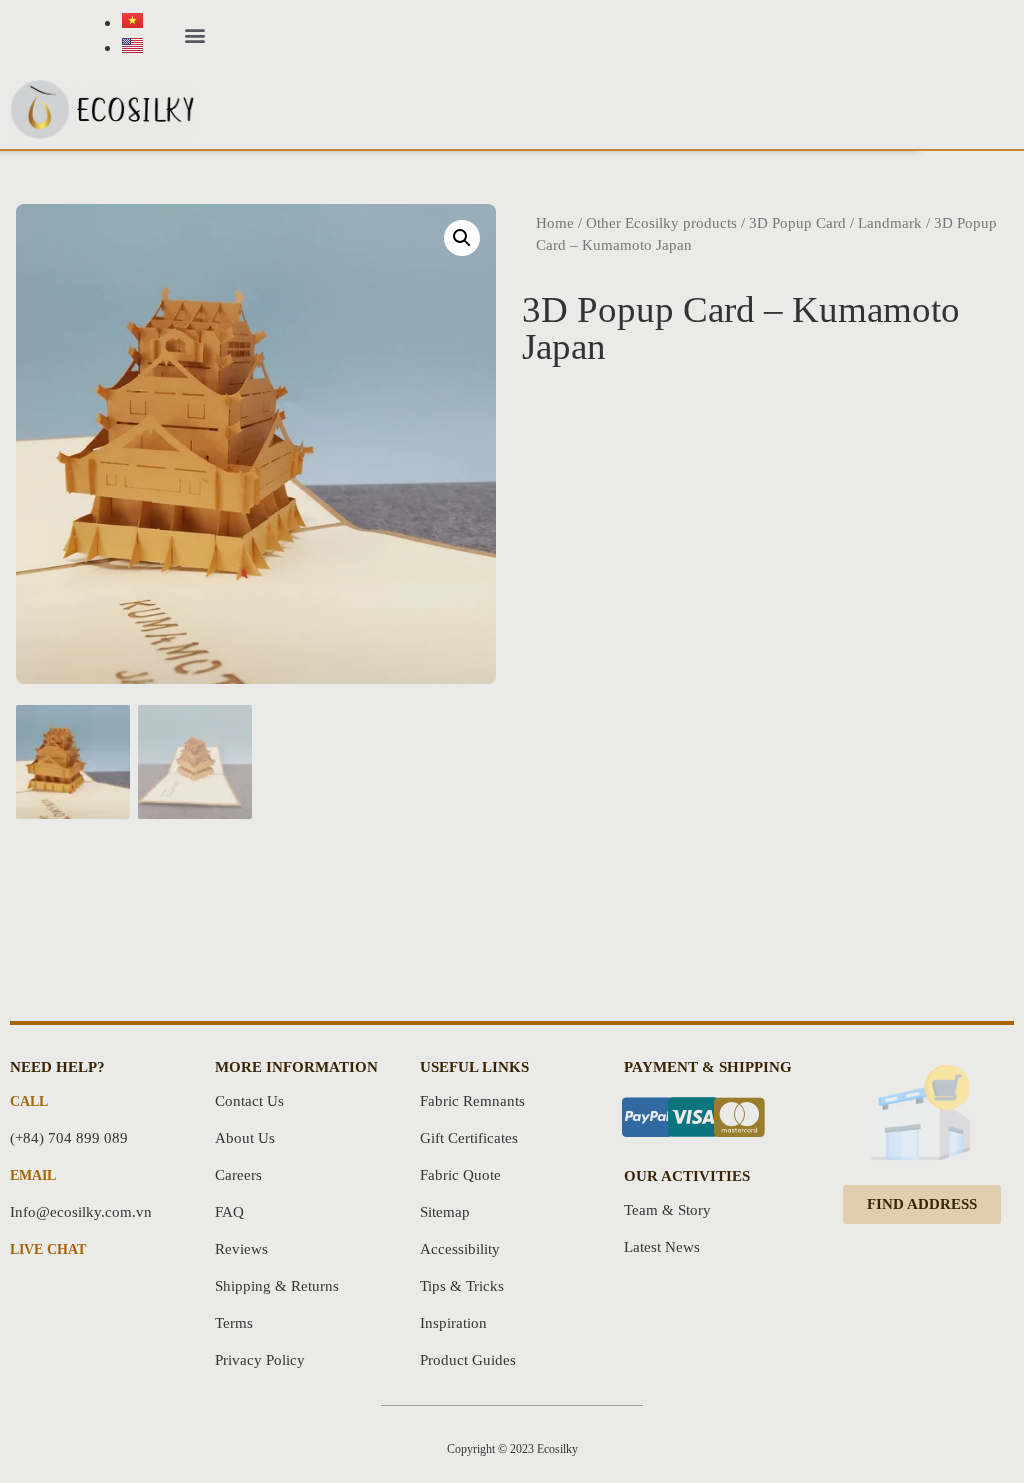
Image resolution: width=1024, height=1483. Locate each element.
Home (555, 223)
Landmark (890, 223)
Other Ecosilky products (661, 223)
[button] (194, 35)
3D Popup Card (797, 223)
